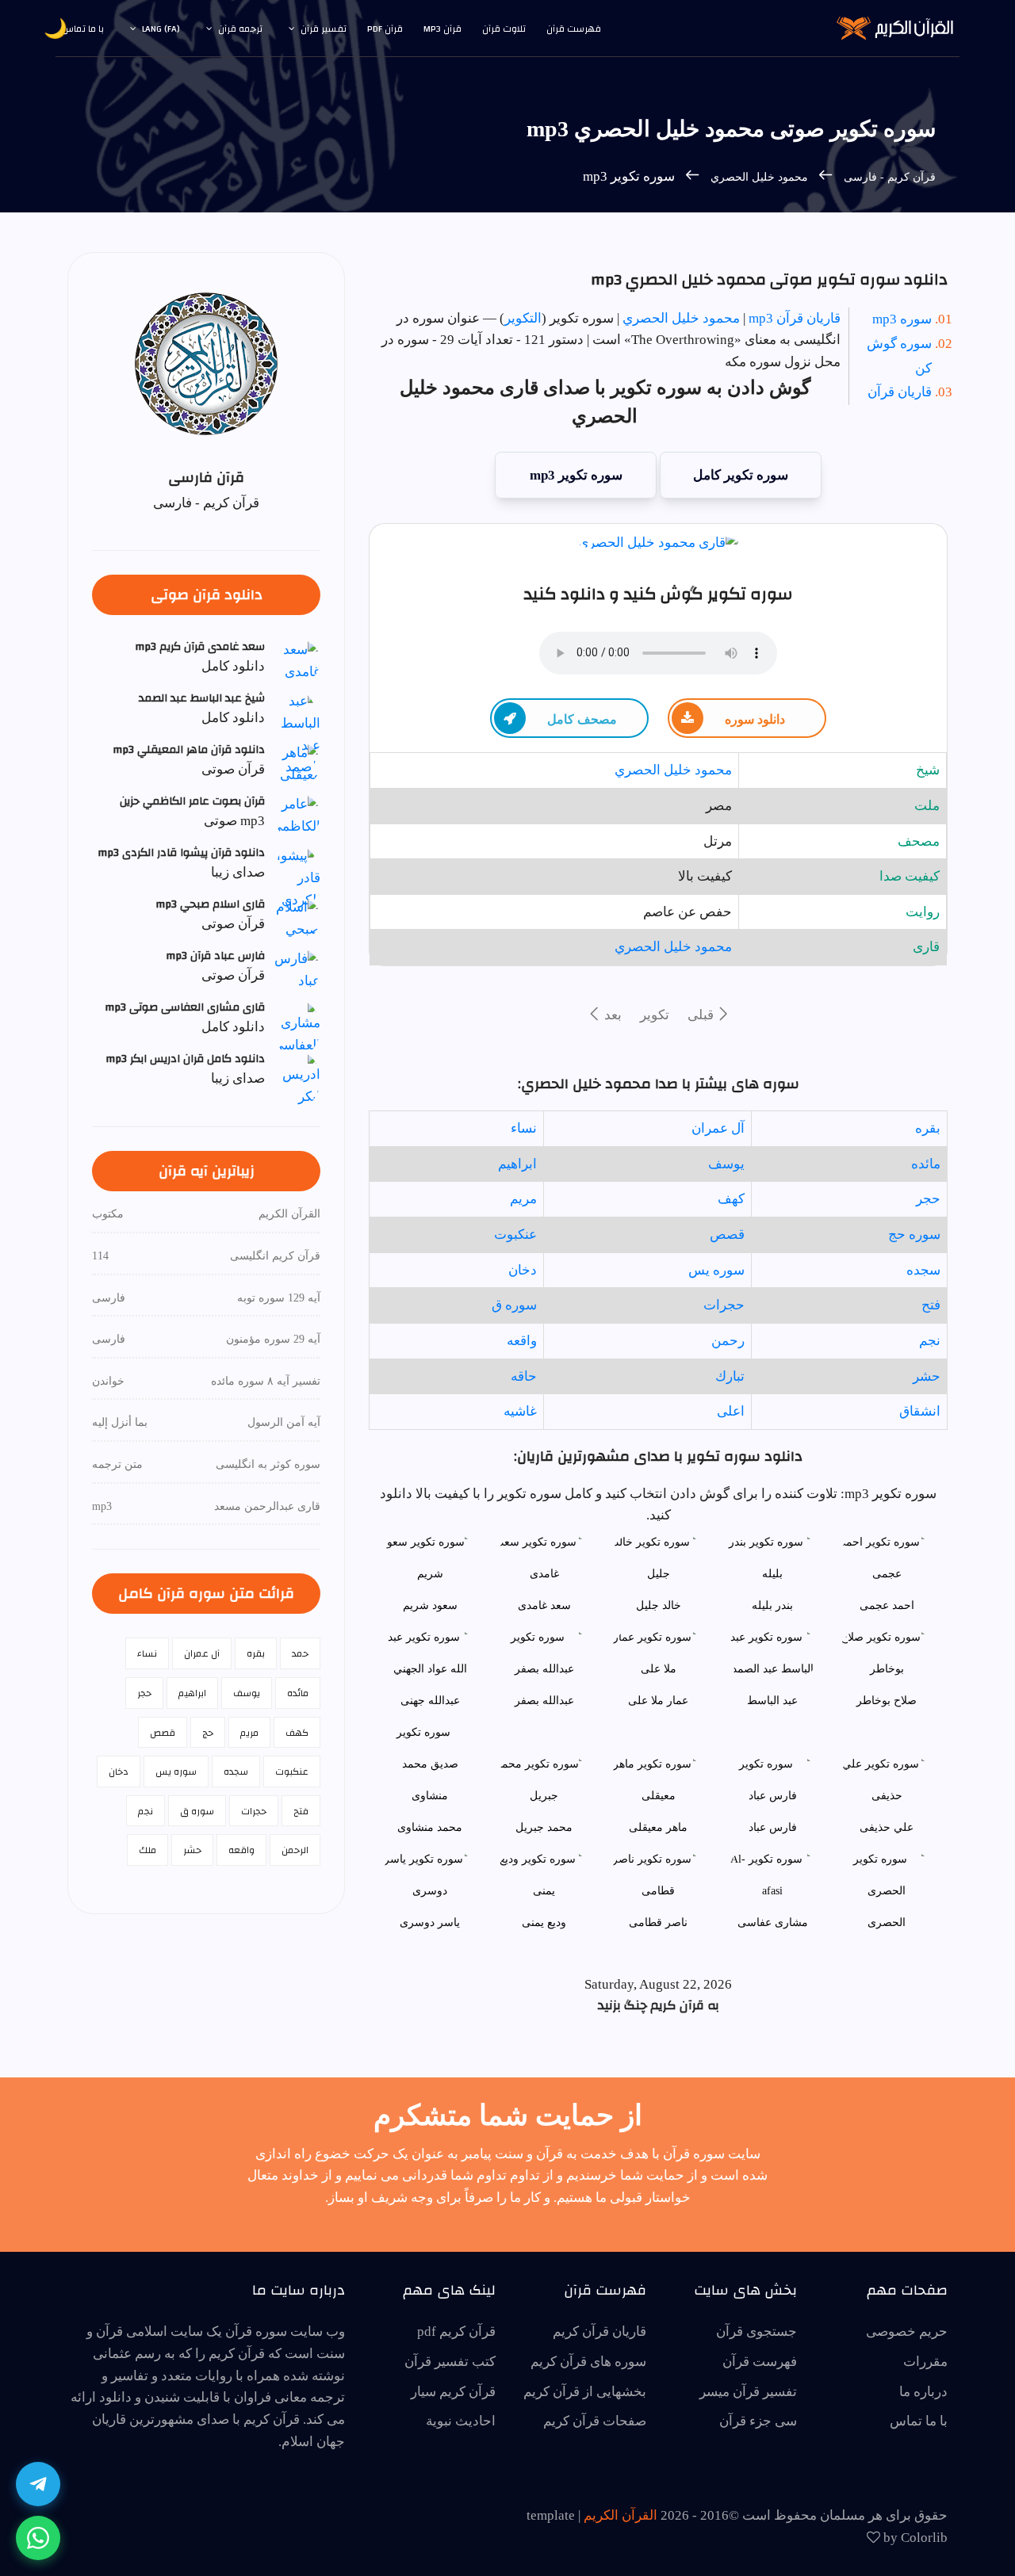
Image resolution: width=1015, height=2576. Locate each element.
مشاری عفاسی (773, 1922)
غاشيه (520, 1411)
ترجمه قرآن (240, 29)
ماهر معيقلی (658, 1827)
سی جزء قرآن (758, 2421)
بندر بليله (772, 1605)
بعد (611, 1015)
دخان (523, 1270)
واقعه (522, 1341)
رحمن (728, 1341)
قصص (727, 1234)
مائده (926, 1164)
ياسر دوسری (430, 1922)
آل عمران (718, 1128)
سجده (923, 1270)
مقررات (925, 2362)
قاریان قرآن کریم (599, 2331)
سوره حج (914, 1234)
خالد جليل (659, 1605)
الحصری (887, 1922)
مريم (523, 1199)
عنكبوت (515, 1234)
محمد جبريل (544, 1827)
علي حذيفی (887, 1827)
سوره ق (514, 1305)
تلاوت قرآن (504, 29)
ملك (147, 1850)
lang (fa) (161, 29)
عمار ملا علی (658, 1701)
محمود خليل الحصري (759, 177)
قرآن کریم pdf (456, 2331)
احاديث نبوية (461, 2421)
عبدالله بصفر (544, 1701)
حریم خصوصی (907, 2331)
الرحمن (295, 1850)
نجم (930, 1341)
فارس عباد (773, 1827)
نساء (524, 1128)
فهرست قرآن (574, 29)
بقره (928, 1128)
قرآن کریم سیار (453, 2392)
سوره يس (716, 1270)
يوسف (726, 1164)
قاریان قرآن (900, 392)
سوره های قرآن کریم (588, 2362)
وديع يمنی (544, 1922)
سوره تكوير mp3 (576, 475)
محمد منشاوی (430, 1827)
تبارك (730, 1376)
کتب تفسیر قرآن (450, 2362)
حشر (927, 1376)
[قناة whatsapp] (38, 2538)
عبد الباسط (772, 1701)
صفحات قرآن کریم (595, 2421)
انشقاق (920, 1411)
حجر (928, 1199)
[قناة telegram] (38, 2484)
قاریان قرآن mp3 (795, 318)
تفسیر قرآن (324, 29)
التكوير (523, 318)
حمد (300, 1653)
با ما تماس (83, 29)
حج (208, 1733)
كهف (731, 1199)
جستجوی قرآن (756, 2331)
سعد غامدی (544, 1605)
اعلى (731, 1411)
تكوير (655, 1015)
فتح (931, 1305)
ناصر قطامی (658, 1922)
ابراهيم (517, 1164)
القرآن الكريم (620, 2515)
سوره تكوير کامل (741, 475)
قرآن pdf (385, 29)
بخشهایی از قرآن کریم (585, 2392)
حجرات (724, 1305)
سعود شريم (430, 1605)
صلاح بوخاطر (887, 1701)
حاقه (524, 1376)
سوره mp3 (902, 319)
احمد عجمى (887, 1605)
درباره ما (923, 2392)
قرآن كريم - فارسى (888, 177)
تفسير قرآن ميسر (748, 2392)
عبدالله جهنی (430, 1701)
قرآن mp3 (442, 29)
